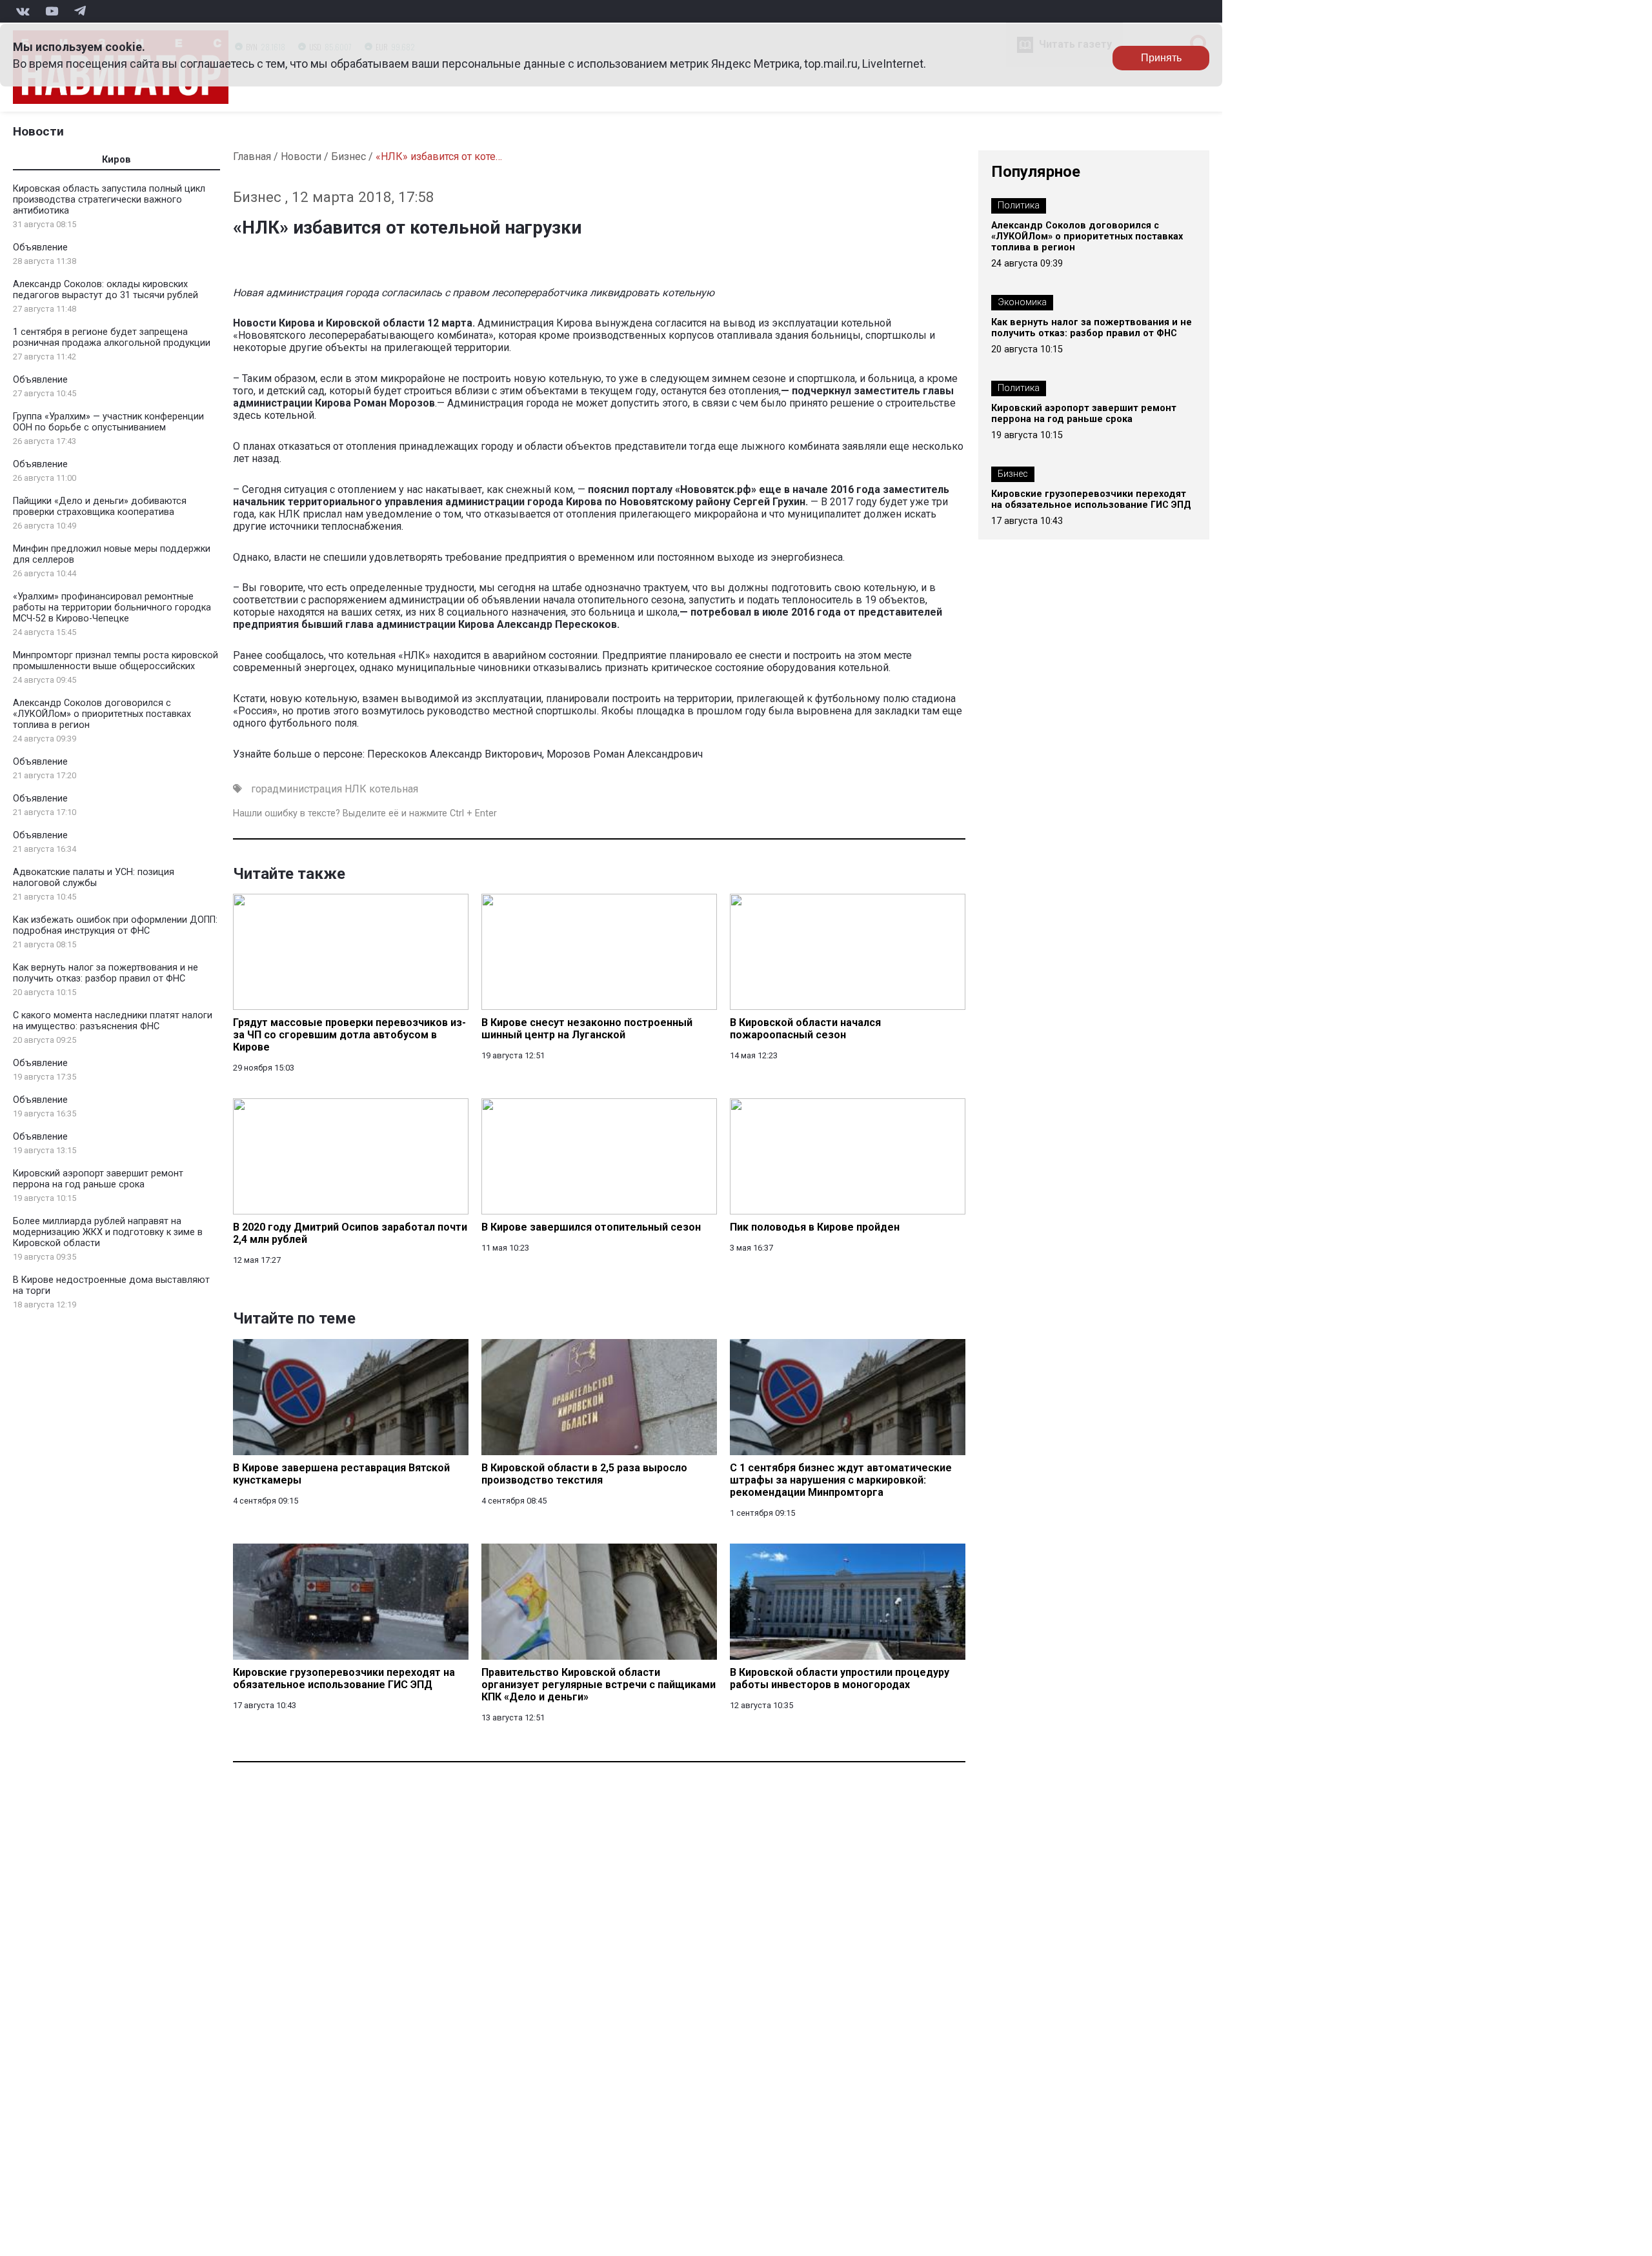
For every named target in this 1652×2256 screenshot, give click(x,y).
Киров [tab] (116, 160)
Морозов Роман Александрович (625, 754)
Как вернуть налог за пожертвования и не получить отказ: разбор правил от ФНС (106, 973)
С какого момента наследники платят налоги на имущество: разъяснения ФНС (113, 1021)
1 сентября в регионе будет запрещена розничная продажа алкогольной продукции (112, 337)
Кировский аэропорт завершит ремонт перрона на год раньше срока (98, 1179)
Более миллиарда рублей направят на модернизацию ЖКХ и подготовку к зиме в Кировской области (108, 1232)
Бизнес (348, 156)
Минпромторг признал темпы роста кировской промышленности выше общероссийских (116, 661)
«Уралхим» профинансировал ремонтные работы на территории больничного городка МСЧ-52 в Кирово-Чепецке (112, 608)
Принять (1161, 58)
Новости (38, 131)
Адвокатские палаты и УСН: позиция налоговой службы (94, 878)
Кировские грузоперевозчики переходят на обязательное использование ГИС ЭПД (1091, 499)
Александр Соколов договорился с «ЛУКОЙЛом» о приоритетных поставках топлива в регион (102, 714)
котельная (394, 789)
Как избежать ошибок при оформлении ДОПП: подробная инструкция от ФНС (115, 925)
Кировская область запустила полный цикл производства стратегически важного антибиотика (109, 200)
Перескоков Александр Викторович (455, 754)
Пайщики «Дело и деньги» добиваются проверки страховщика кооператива (100, 507)
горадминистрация (297, 789)
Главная (252, 156)
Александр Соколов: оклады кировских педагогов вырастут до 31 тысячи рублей (106, 290)
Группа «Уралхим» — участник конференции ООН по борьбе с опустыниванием (108, 422)
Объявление (40, 247)
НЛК (356, 789)
